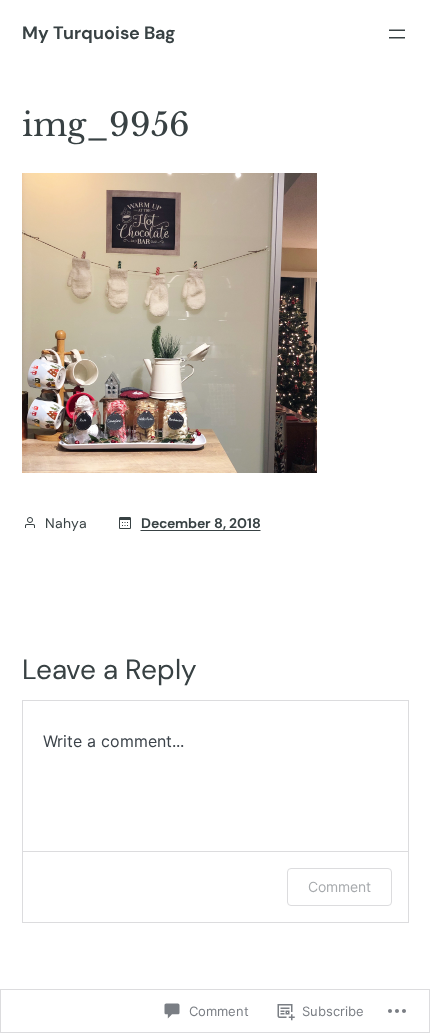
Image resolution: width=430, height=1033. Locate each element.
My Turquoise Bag (98, 33)
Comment (339, 886)
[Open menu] (397, 34)
